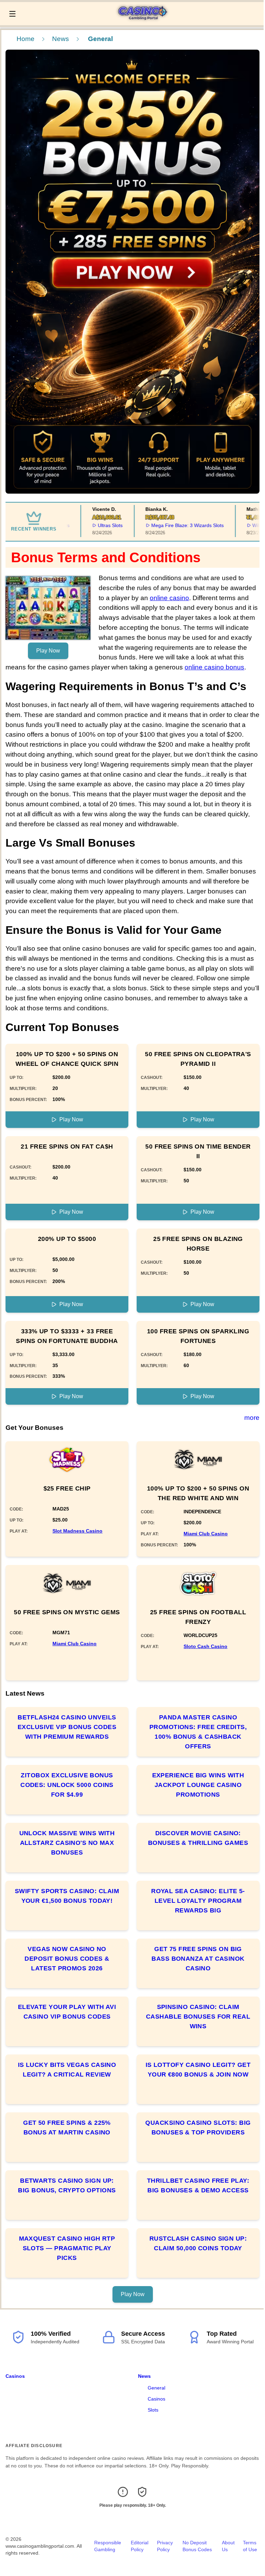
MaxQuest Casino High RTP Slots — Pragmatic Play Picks (67, 2248)
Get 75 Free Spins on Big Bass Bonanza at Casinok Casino (198, 1959)
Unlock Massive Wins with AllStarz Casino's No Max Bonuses (67, 1843)
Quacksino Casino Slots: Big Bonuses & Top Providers (198, 2128)
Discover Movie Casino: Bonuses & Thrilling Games (198, 1838)
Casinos (15, 2376)
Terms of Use (250, 2546)
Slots (153, 2410)
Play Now (48, 651)
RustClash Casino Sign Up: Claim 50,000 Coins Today (198, 2243)
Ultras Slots (89, 525)
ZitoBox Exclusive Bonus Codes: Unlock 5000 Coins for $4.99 (67, 1785)
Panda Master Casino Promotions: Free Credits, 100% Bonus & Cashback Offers (198, 1732)
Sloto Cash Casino (205, 1646)
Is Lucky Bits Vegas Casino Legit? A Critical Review (67, 2070)
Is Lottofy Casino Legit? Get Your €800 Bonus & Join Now (198, 2070)
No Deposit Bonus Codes (197, 2546)
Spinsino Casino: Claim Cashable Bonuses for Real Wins (198, 2017)
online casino (169, 598)
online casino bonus (214, 667)
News (61, 39)
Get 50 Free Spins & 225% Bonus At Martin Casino (67, 2128)
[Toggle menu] (12, 14)
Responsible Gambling (108, 2546)
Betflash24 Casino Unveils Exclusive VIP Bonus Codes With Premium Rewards (67, 1727)
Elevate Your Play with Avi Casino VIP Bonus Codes (67, 2012)
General (156, 2388)
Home (26, 39)
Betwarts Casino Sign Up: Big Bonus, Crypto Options (67, 2185)
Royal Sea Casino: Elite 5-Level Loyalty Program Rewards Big (198, 1901)
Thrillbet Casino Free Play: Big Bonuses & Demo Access (198, 2185)
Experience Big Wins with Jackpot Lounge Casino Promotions (198, 1785)
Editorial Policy (140, 2546)
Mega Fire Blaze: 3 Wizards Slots (166, 525)
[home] (141, 20)
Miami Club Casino (206, 1534)
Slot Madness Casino (77, 1531)
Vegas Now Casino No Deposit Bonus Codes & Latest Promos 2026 (67, 1959)
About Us (228, 2546)
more (252, 1418)
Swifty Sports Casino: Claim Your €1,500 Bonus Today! (67, 1896)
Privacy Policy (165, 2546)
